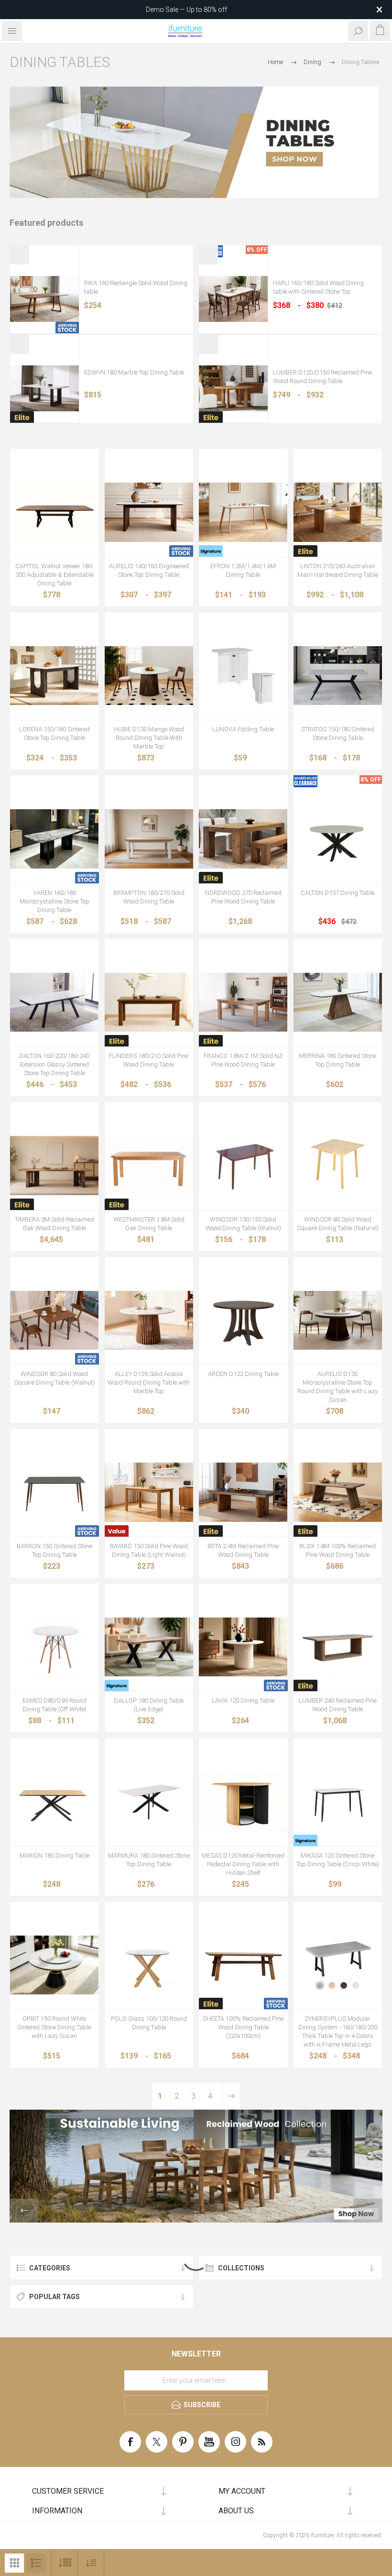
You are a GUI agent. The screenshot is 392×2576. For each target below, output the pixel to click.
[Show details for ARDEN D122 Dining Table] (243, 1321)
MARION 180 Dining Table (54, 1855)
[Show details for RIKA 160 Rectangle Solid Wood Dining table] (44, 299)
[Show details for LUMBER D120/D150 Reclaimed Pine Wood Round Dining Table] (233, 388)
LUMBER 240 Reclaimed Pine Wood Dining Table (338, 1705)
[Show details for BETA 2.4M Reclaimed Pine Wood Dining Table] (243, 1492)
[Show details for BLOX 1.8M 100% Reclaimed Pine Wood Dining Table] (338, 1492)
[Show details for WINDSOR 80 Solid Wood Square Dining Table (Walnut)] (54, 1321)
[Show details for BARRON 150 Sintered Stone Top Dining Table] (54, 1492)
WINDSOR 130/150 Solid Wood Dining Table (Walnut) (243, 1224)
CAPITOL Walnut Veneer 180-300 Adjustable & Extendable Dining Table (54, 575)
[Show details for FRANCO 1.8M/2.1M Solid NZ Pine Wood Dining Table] (243, 1002)
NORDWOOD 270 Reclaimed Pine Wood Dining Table (243, 897)
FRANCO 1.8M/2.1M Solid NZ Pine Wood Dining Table (243, 1060)
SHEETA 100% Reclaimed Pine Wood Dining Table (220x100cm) (243, 2027)
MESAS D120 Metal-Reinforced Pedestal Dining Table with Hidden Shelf (243, 1864)
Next (231, 2096)
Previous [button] (24, 2211)
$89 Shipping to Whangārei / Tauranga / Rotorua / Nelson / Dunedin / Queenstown (186, 10)
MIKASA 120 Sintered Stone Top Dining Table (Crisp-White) (338, 1860)
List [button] (36, 2563)
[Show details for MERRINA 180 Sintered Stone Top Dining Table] (338, 1002)
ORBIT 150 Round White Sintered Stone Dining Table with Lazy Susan (54, 2027)
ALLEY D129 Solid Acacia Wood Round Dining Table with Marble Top (149, 1382)
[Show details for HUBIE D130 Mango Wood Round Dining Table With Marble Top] (149, 676)
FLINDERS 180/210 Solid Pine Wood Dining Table (149, 1060)
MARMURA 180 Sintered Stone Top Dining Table (149, 1860)
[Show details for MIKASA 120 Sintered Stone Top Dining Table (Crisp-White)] (338, 1802)
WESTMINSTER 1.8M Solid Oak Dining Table (149, 1224)
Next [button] (368, 2211)
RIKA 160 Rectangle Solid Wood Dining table (136, 287)
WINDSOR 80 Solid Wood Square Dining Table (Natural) (338, 1224)
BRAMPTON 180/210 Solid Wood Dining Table (149, 897)
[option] (196, 2166)
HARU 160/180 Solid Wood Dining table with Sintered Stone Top (318, 287)
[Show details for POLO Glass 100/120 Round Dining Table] (149, 1965)
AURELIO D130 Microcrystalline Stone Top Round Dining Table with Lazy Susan (338, 1387)
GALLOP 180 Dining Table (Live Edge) (149, 1705)
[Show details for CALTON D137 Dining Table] (338, 839)
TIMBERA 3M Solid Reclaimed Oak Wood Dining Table (54, 1224)
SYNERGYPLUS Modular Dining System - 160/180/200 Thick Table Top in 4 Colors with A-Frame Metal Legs (338, 2031)
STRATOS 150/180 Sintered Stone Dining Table (338, 733)
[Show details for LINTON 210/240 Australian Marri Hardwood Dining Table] (338, 512)
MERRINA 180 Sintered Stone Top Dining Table (338, 1060)
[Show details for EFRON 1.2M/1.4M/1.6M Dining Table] (243, 512)
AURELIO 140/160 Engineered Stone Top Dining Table (149, 570)
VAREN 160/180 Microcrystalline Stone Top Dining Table (54, 901)
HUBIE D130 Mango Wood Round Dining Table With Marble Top (149, 738)
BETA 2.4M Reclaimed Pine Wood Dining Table (243, 1550)
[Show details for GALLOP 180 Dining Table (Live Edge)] (149, 1647)
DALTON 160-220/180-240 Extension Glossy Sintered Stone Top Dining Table (54, 1064)
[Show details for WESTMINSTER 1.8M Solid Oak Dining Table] (149, 1166)
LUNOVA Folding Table (243, 729)
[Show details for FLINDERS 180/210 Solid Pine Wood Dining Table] (149, 1002)
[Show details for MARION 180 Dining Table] (54, 1802)
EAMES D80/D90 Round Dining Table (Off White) (54, 1705)
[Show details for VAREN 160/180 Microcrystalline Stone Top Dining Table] (54, 839)
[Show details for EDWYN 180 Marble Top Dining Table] (44, 388)
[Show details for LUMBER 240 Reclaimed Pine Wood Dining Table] (338, 1647)
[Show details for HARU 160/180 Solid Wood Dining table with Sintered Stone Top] (233, 299)
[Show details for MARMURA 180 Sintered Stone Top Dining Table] (149, 1802)
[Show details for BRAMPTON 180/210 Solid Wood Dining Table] (149, 839)
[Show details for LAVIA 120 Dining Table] (243, 1647)
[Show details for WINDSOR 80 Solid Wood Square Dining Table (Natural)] (338, 1166)
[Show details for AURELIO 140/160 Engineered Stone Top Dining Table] (149, 512)
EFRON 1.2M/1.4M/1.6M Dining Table (243, 570)
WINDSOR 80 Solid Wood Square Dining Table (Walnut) (54, 1378)
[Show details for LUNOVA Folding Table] (243, 676)
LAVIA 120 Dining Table (243, 1701)
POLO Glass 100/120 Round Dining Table (149, 2023)
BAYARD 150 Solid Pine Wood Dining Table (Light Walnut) (149, 1550)
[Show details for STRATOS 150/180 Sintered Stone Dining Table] (338, 676)
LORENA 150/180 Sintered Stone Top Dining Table (54, 733)
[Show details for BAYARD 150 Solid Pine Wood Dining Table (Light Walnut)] (149, 1492)
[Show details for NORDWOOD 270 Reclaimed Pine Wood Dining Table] (243, 839)
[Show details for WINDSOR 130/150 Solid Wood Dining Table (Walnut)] (243, 1166)
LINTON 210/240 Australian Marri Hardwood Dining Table (338, 570)
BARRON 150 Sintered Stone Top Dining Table (54, 1550)
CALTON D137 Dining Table (338, 893)
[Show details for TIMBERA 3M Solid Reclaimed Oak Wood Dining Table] (54, 1166)
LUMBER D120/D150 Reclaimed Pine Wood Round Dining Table (322, 377)
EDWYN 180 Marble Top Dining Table (134, 372)
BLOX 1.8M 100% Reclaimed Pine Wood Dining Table (338, 1550)
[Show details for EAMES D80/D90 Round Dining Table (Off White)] (54, 1647)
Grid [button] (14, 2563)
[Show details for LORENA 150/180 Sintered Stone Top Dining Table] (54, 676)
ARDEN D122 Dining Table (243, 1374)
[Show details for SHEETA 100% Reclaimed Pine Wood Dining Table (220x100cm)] (243, 1965)
